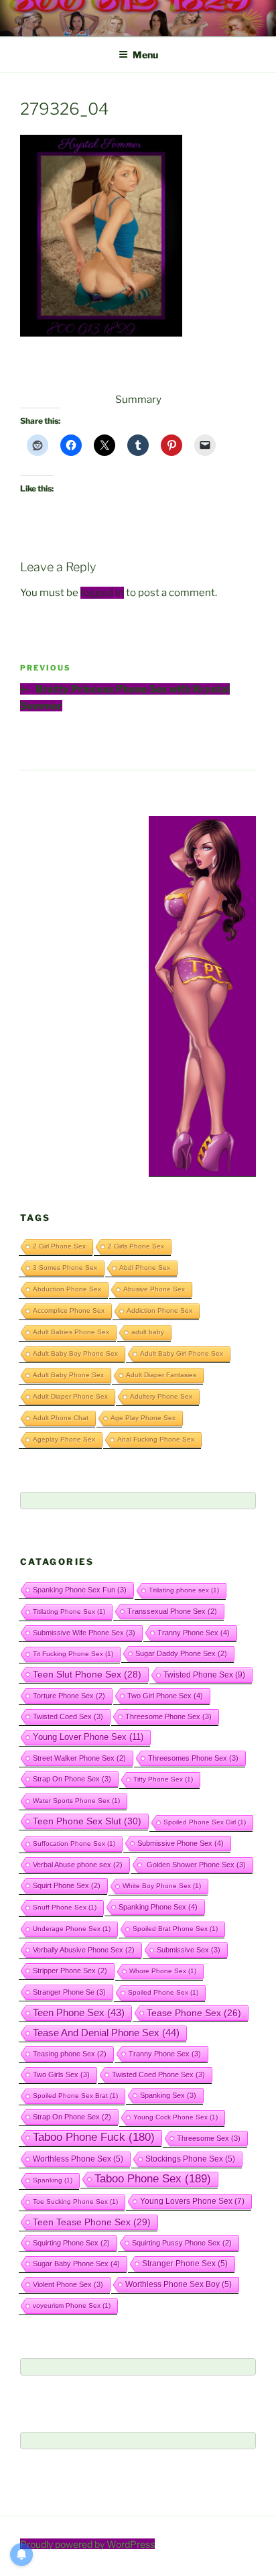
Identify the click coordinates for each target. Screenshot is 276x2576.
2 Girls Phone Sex (136, 1246)
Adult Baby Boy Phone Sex (75, 1353)
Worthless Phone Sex (78, 2159)
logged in (102, 593)
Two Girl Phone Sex (165, 1696)
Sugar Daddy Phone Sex (181, 1653)
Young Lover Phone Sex (88, 1737)
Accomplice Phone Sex (69, 1310)
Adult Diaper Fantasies (161, 1375)
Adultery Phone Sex (161, 1396)
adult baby (148, 1332)
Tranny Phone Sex (194, 1633)
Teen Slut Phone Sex (87, 1674)
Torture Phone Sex (69, 1696)
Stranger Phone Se (69, 1992)
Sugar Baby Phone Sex (76, 2264)
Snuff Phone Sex (65, 1907)
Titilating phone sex (184, 1590)
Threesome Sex (209, 2138)
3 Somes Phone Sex (65, 1268)
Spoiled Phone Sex (163, 1992)
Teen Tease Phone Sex (92, 2222)
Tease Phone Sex (194, 2013)
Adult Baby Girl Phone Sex (182, 1353)
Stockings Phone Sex (190, 2159)
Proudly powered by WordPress (87, 2544)
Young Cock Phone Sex (176, 2117)
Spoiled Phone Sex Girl (205, 1822)
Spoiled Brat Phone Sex (175, 1929)
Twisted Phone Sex (204, 1675)
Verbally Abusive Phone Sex (84, 1950)
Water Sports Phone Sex (76, 1801)
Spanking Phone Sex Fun (80, 1590)
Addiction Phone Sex (159, 1310)
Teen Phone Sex (79, 2013)
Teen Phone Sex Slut (87, 1821)
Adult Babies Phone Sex (71, 1332)
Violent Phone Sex (68, 2284)
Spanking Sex (168, 2095)
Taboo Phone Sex (153, 2179)
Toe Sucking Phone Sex (75, 2202)
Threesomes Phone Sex (193, 1758)
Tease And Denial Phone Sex (106, 2033)
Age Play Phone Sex (143, 1418)
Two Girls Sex (61, 2074)
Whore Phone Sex (163, 1971)
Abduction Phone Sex (67, 1289)
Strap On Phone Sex (72, 1779)
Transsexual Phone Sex (172, 1611)
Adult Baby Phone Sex (68, 1375)
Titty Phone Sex (163, 1779)
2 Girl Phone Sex (59, 1246)
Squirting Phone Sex (71, 2243)
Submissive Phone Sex (181, 1843)
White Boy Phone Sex (162, 1886)
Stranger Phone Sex (185, 2263)
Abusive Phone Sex (154, 1289)
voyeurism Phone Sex (72, 2305)
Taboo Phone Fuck (94, 2137)
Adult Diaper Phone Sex (70, 1396)
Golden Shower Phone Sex (195, 1865)
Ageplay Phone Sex (64, 1439)
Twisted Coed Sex (68, 1716)
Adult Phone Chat (61, 1418)
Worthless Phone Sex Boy (179, 2284)
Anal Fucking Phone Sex (156, 1439)
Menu (145, 55)
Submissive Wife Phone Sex (84, 1633)
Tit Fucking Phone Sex (73, 1654)
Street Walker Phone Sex (79, 1758)
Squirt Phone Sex (67, 1885)
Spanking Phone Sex (158, 1907)
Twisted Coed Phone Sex (158, 2074)
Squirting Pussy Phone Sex (182, 2243)
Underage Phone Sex (72, 1929)
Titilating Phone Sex (69, 1612)
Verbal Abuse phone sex (78, 1865)
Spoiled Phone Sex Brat (75, 2096)
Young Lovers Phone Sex (192, 2201)
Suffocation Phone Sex (74, 1843)
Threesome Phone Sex (168, 1716)
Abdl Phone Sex (145, 1268)
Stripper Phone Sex (70, 1971)
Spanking (53, 2180)
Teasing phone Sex (70, 2054)
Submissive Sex (189, 1950)
